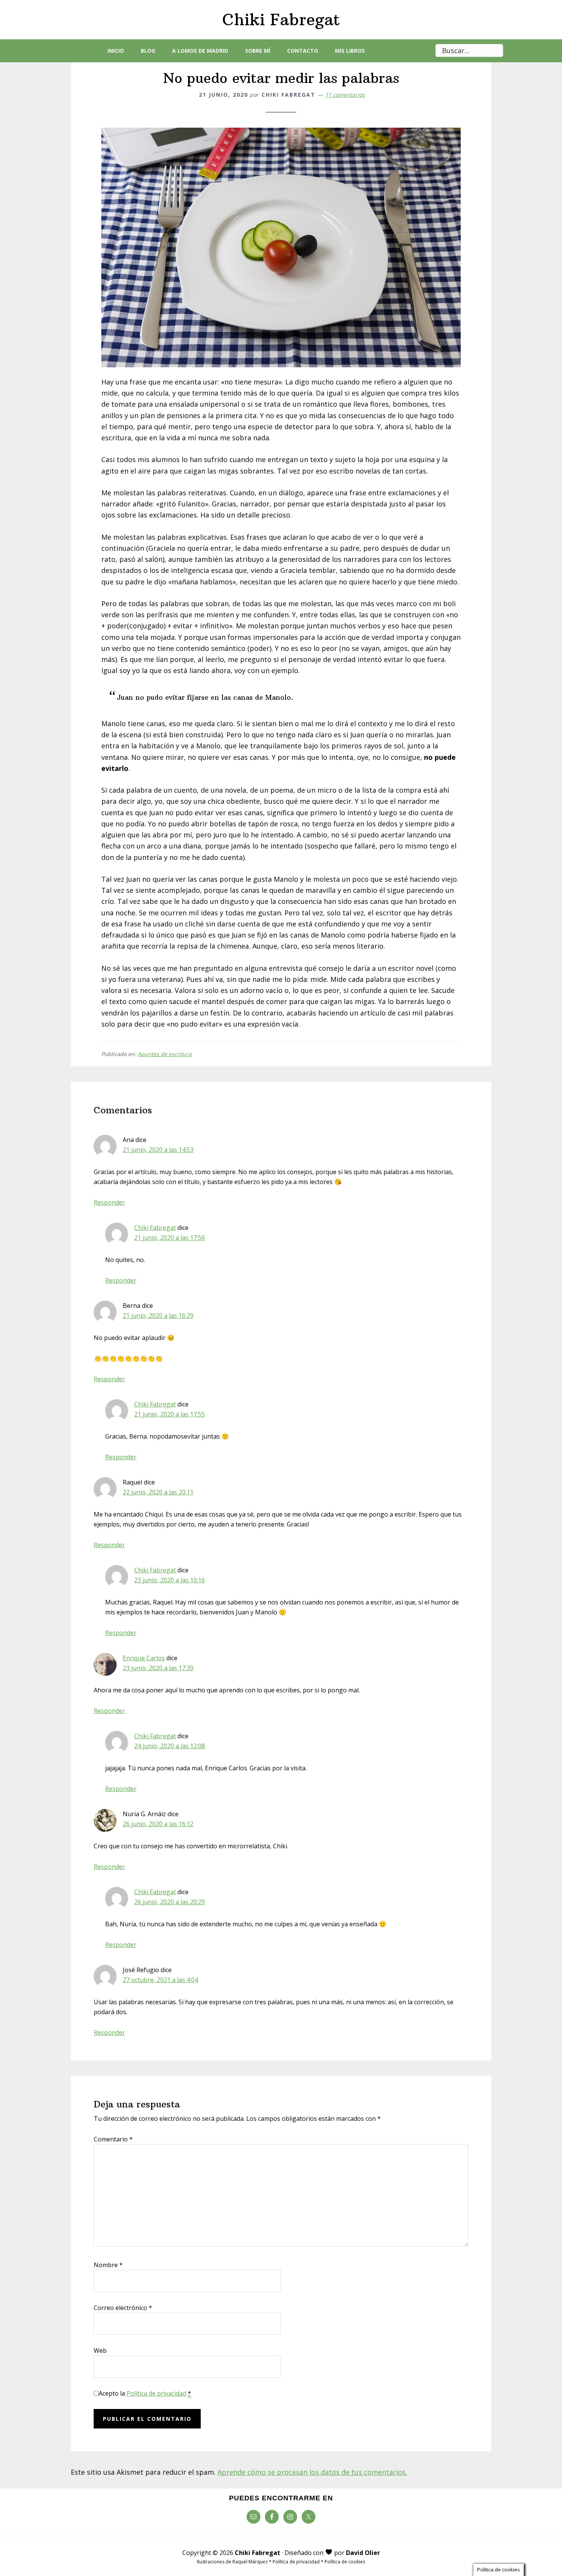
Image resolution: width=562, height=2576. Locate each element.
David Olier (363, 2553)
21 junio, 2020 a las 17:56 (170, 1238)
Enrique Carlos (144, 1658)
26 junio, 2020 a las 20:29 (170, 1902)
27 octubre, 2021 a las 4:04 (160, 1980)
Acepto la (145, 2393)
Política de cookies (345, 2562)
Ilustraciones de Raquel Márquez (232, 2562)
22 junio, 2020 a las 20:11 (158, 1492)
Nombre (108, 2265)
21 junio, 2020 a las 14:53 (158, 1150)
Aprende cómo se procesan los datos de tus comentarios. (312, 2472)
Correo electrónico (123, 2308)
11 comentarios (345, 95)
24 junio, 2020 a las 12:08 (170, 1746)
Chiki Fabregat (281, 19)
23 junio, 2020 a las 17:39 (158, 1668)
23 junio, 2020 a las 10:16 (170, 1580)
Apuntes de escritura (165, 1054)
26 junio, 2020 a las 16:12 (158, 1824)
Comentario (113, 2139)
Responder (109, 1202)
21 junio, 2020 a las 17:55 (170, 1414)
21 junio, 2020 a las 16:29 (158, 1316)
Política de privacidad (156, 2393)
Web (100, 2351)
